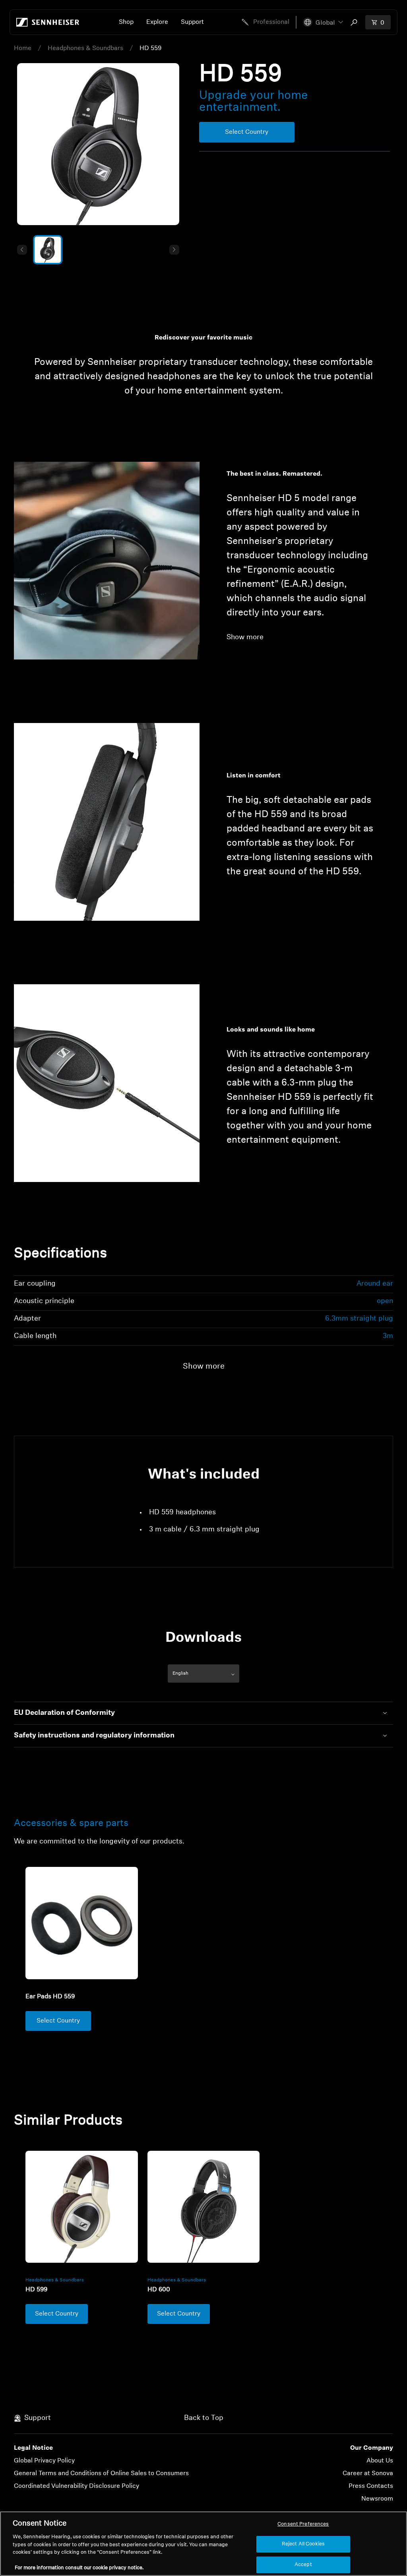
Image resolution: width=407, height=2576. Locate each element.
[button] (323, 22)
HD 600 (159, 2290)
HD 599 (36, 2290)
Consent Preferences (303, 2524)
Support (192, 22)
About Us (380, 2461)
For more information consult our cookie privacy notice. (79, 2568)
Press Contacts (371, 2486)
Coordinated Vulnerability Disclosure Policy (77, 2486)
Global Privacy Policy (44, 2461)
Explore (157, 22)
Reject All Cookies (303, 2544)
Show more (245, 638)
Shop (126, 22)
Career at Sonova (368, 2474)
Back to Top (204, 2418)
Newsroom (377, 2499)
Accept (303, 2565)
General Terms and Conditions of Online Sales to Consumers (101, 2474)
